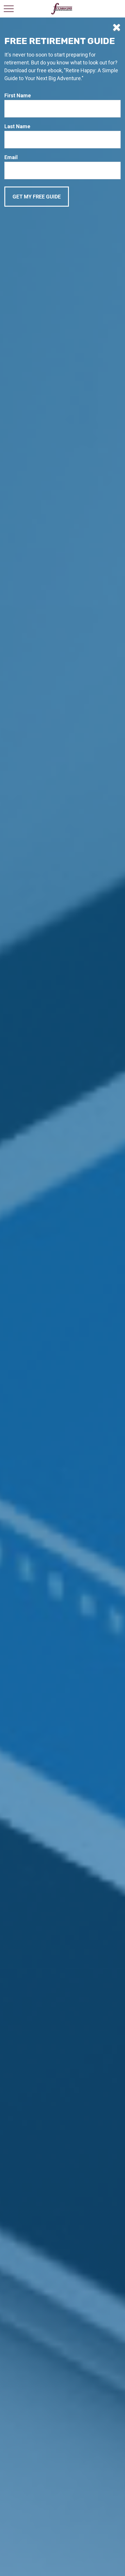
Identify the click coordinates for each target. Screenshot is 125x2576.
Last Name (17, 126)
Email (11, 157)
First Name (18, 95)
